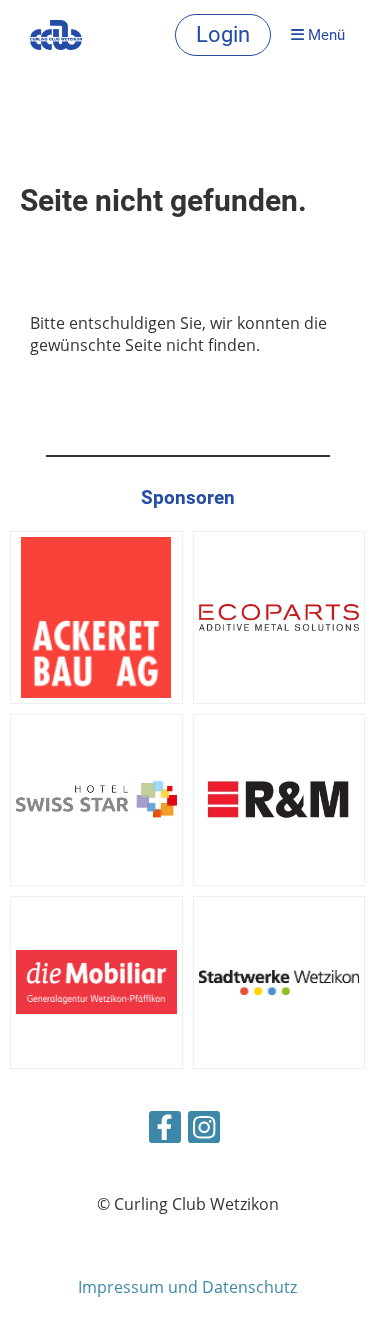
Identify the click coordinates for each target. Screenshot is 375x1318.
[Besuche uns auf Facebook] (165, 1130)
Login (223, 34)
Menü (324, 35)
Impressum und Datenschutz (187, 1287)
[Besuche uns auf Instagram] (204, 1130)
